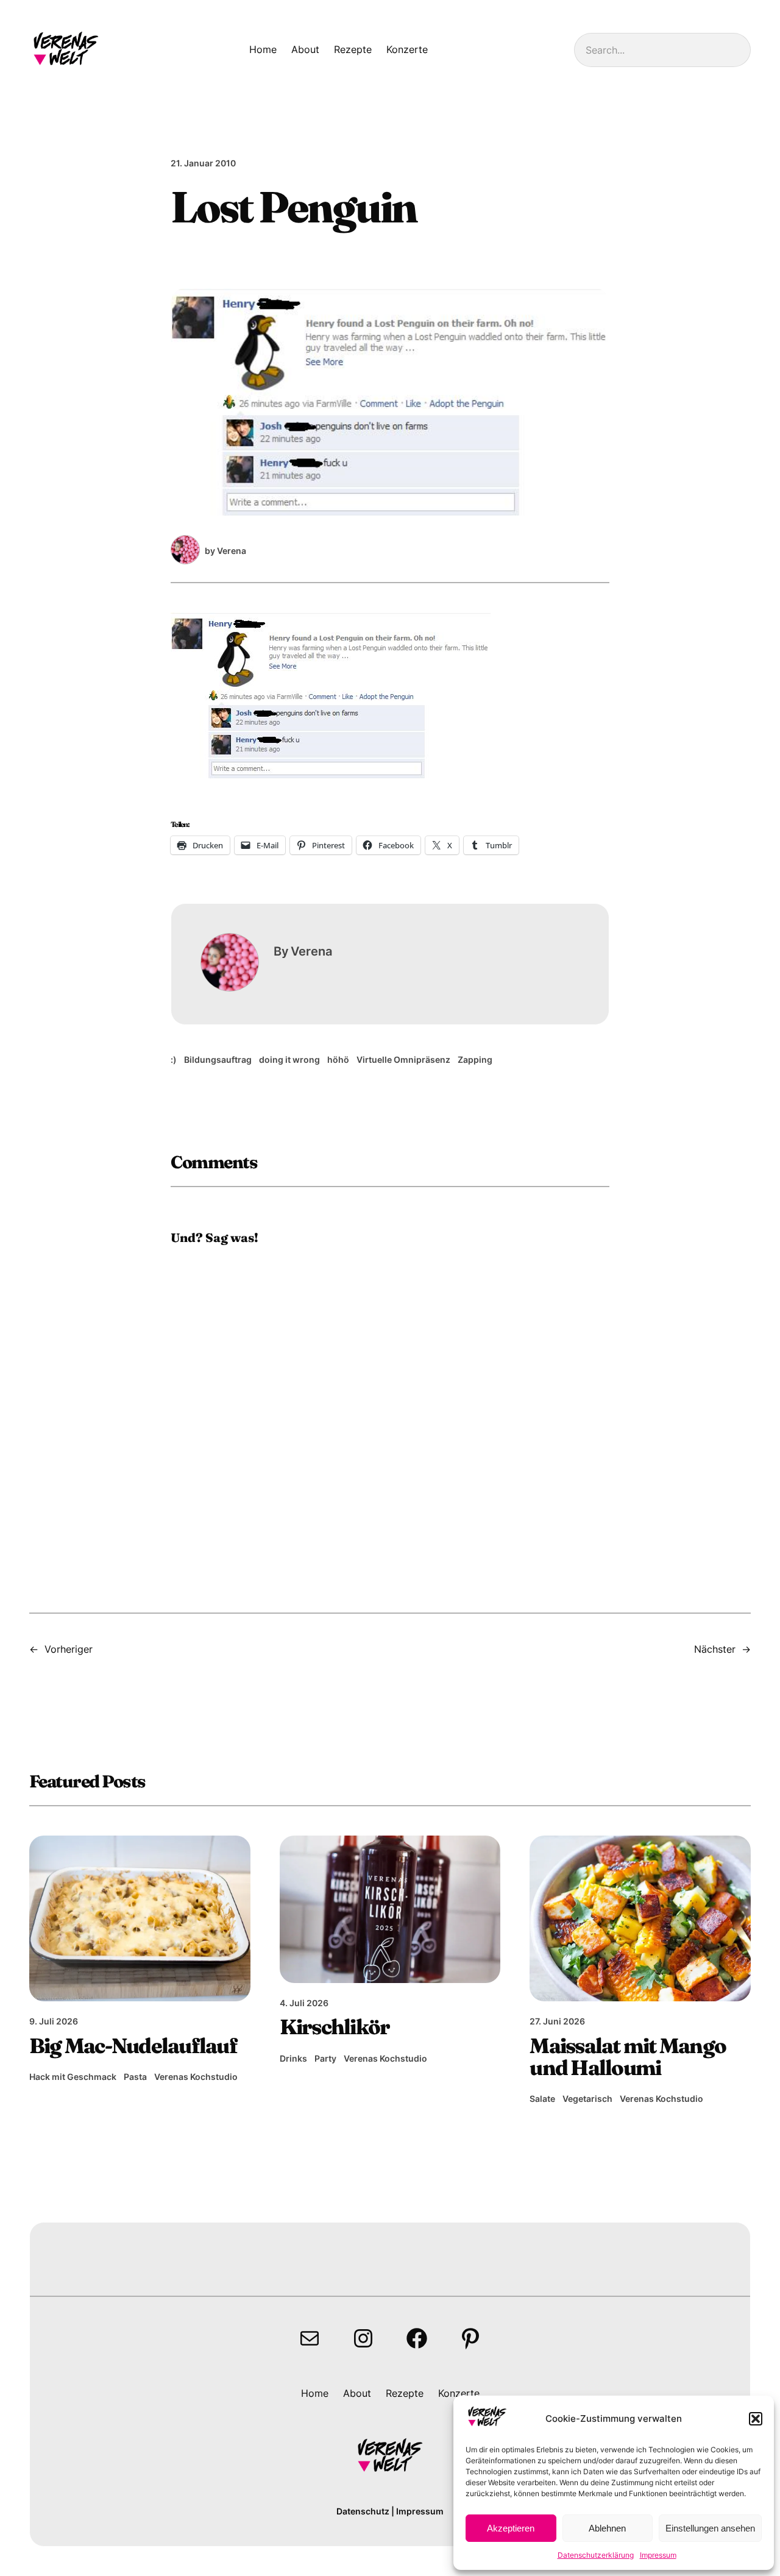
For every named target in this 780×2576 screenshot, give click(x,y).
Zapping (475, 1059)
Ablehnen (607, 2528)
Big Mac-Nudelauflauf (133, 2046)
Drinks (293, 2058)
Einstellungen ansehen (710, 2528)
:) (174, 1059)
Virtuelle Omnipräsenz (403, 1059)
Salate (542, 2099)
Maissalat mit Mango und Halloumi (628, 2057)
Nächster (715, 1649)
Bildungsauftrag (218, 1059)
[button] (756, 2419)
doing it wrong (289, 1059)
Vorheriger (69, 1649)
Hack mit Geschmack (73, 2077)
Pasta (135, 2077)
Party (325, 2058)
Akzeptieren (511, 2528)
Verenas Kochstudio (196, 2077)
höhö (338, 1059)
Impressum (658, 2555)
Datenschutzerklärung (596, 2555)
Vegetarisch (587, 2099)
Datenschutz (363, 2511)
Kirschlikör (335, 2027)
